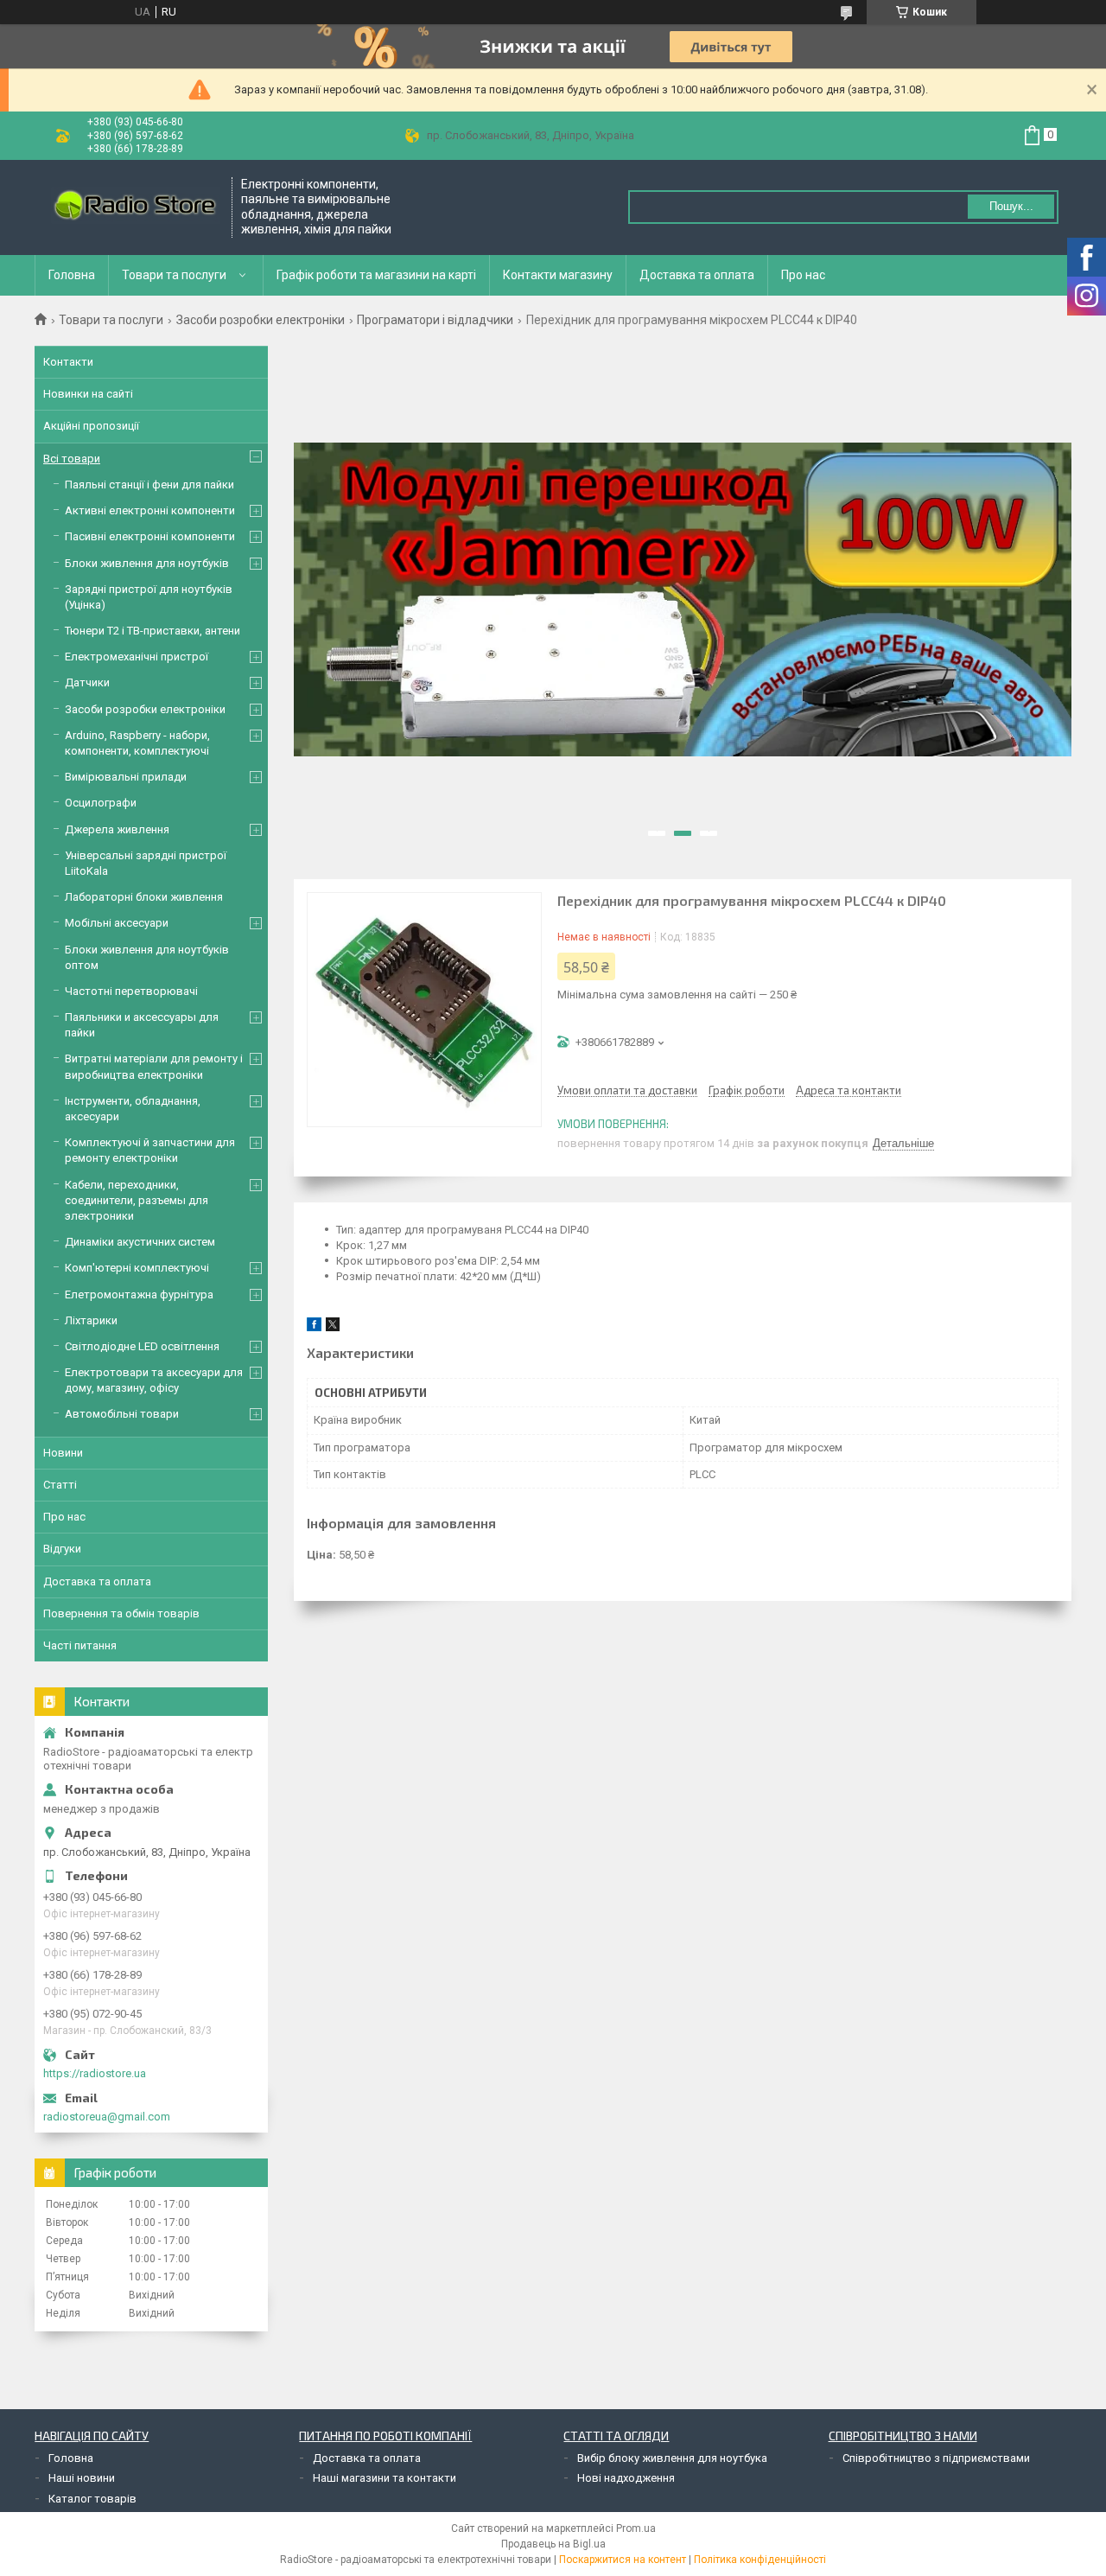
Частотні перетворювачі (131, 991)
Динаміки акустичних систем (140, 1242)
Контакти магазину (558, 275)
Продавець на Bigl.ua (553, 2544)
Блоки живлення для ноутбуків (147, 563)
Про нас (803, 275)
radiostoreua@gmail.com (107, 2117)
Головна (72, 275)
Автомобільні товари (122, 1414)
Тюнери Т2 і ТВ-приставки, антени (153, 631)
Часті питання (80, 1645)
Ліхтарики (91, 1320)
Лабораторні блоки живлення (144, 897)
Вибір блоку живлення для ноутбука (672, 2458)
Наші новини (82, 2478)
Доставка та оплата (697, 275)
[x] (333, 1327)
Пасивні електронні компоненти (150, 536)
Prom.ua (636, 2528)
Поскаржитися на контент (623, 2560)
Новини (63, 1453)
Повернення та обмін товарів (121, 1613)
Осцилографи (101, 803)
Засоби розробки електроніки (261, 320)
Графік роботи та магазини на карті (376, 275)
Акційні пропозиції (91, 426)
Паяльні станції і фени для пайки (149, 485)
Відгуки (62, 1549)
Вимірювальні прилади (126, 777)
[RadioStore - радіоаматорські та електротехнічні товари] (134, 207)
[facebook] (314, 1327)
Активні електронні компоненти (150, 510)
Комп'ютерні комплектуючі (137, 1268)
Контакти (68, 362)
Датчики (87, 682)
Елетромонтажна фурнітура (139, 1294)
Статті (60, 1485)
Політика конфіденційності (760, 2560)
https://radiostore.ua (95, 2073)
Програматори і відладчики (435, 320)
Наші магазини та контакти (385, 2478)
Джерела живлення (117, 829)
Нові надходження (626, 2478)
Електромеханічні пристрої (137, 657)
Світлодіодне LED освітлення (142, 1346)
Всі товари (72, 459)
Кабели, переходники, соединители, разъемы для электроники (137, 1200)
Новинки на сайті (88, 394)
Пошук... (1011, 206)
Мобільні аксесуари (117, 923)
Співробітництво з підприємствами (936, 2458)
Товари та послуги (174, 275)
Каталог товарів (92, 2499)
